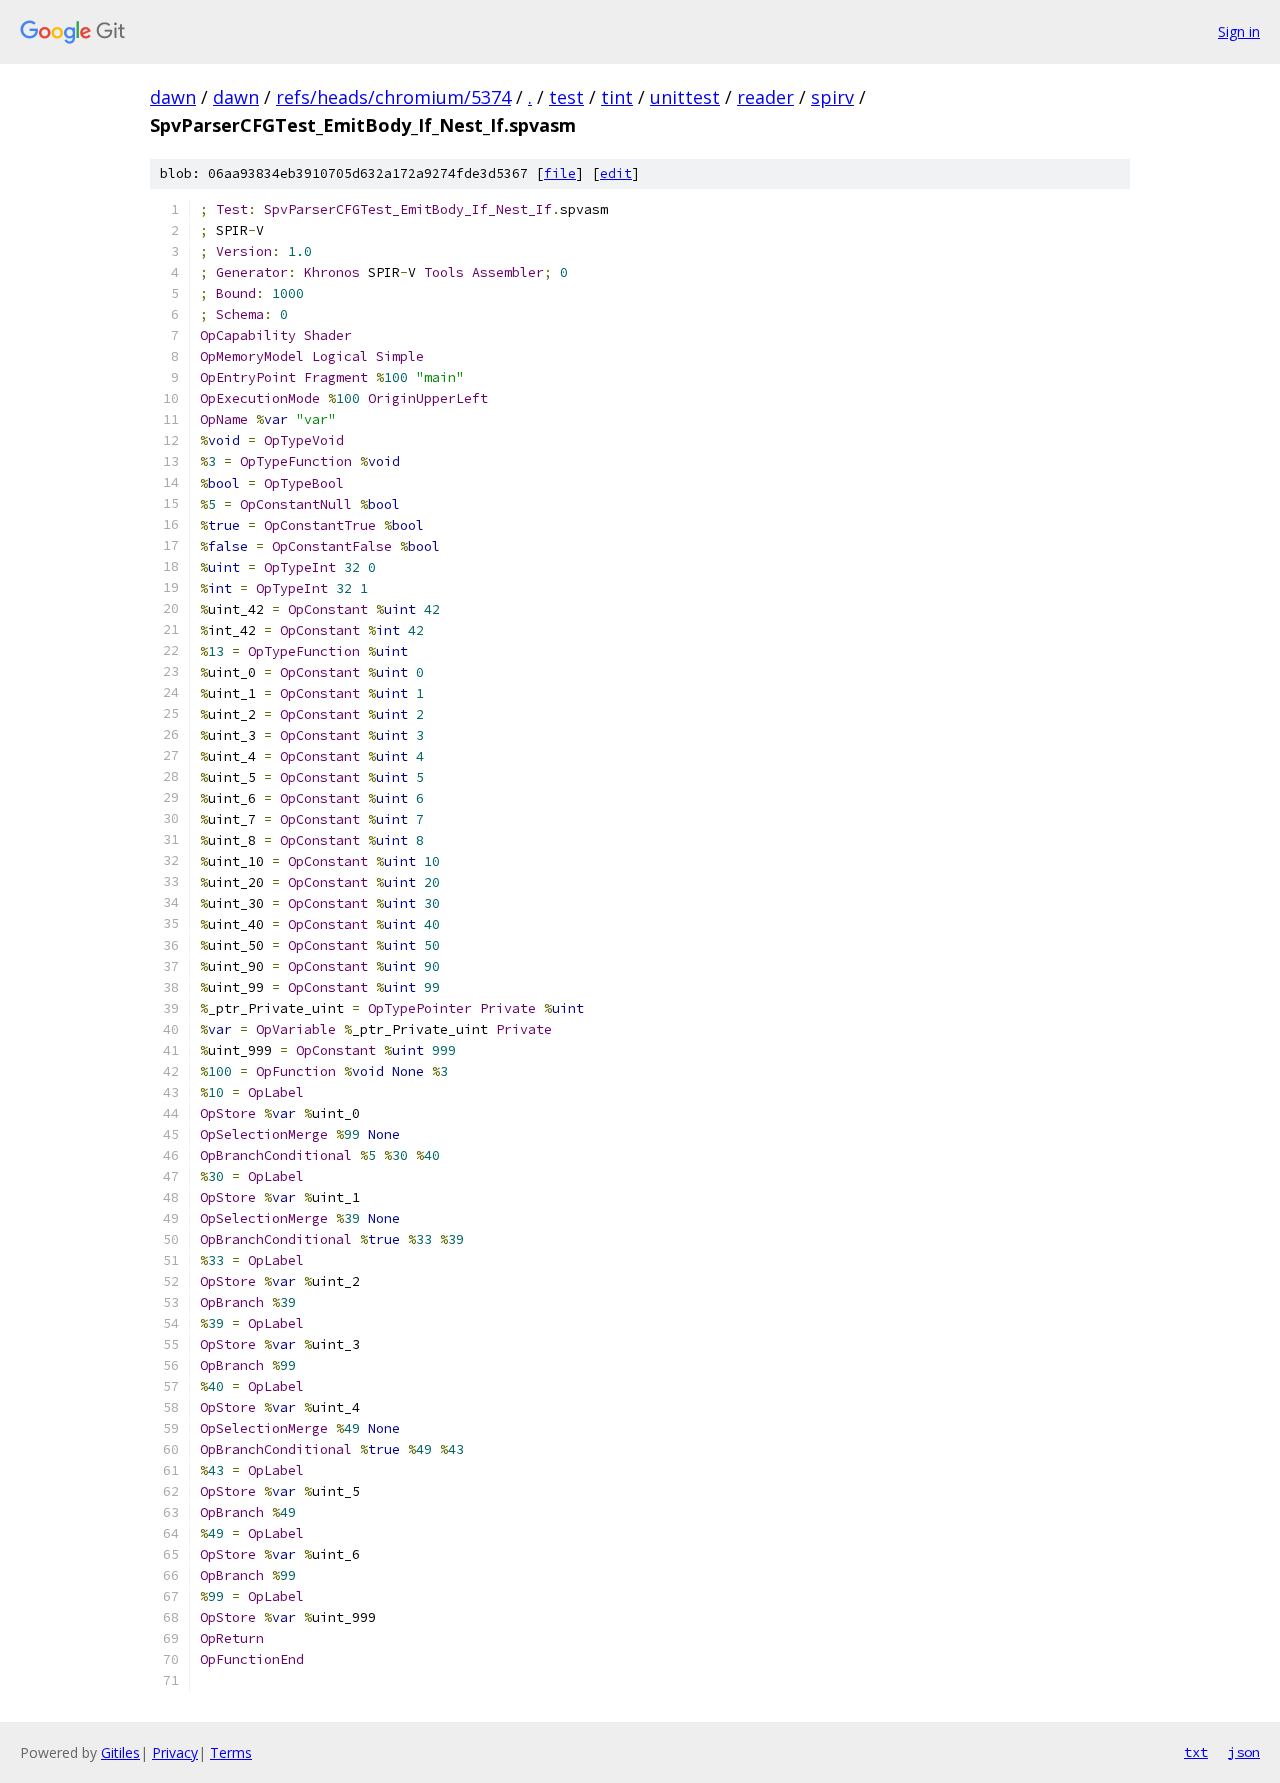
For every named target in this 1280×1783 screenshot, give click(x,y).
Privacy (175, 1752)
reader (765, 97)
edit (616, 173)
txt (1196, 1752)
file (560, 173)
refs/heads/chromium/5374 (393, 97)
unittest (685, 97)
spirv (832, 97)
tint (617, 97)
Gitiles (120, 1752)
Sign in (1239, 31)
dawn (173, 97)
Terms (231, 1752)
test (566, 97)
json (1244, 1752)
